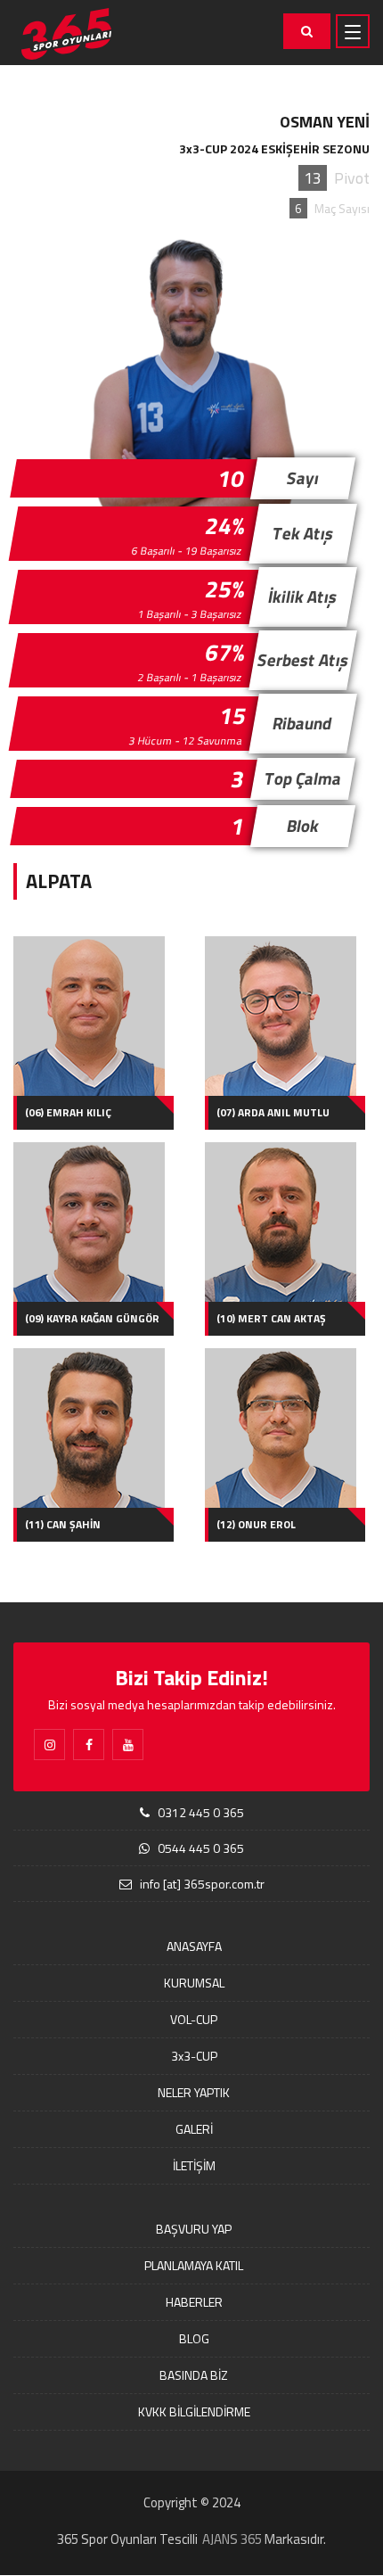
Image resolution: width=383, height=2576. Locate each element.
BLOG (194, 2338)
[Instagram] (49, 1745)
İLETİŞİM (194, 2165)
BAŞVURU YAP (194, 2229)
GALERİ (194, 2129)
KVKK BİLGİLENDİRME (194, 2411)
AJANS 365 (232, 2539)
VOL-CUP (194, 2019)
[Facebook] (89, 1745)
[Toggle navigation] (353, 31)
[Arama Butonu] (307, 31)
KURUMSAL (194, 1983)
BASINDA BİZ (194, 2375)
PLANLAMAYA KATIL (194, 2265)
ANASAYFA (194, 1946)
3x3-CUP (194, 2056)
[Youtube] (128, 1745)
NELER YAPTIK (194, 2092)
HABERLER (194, 2302)
